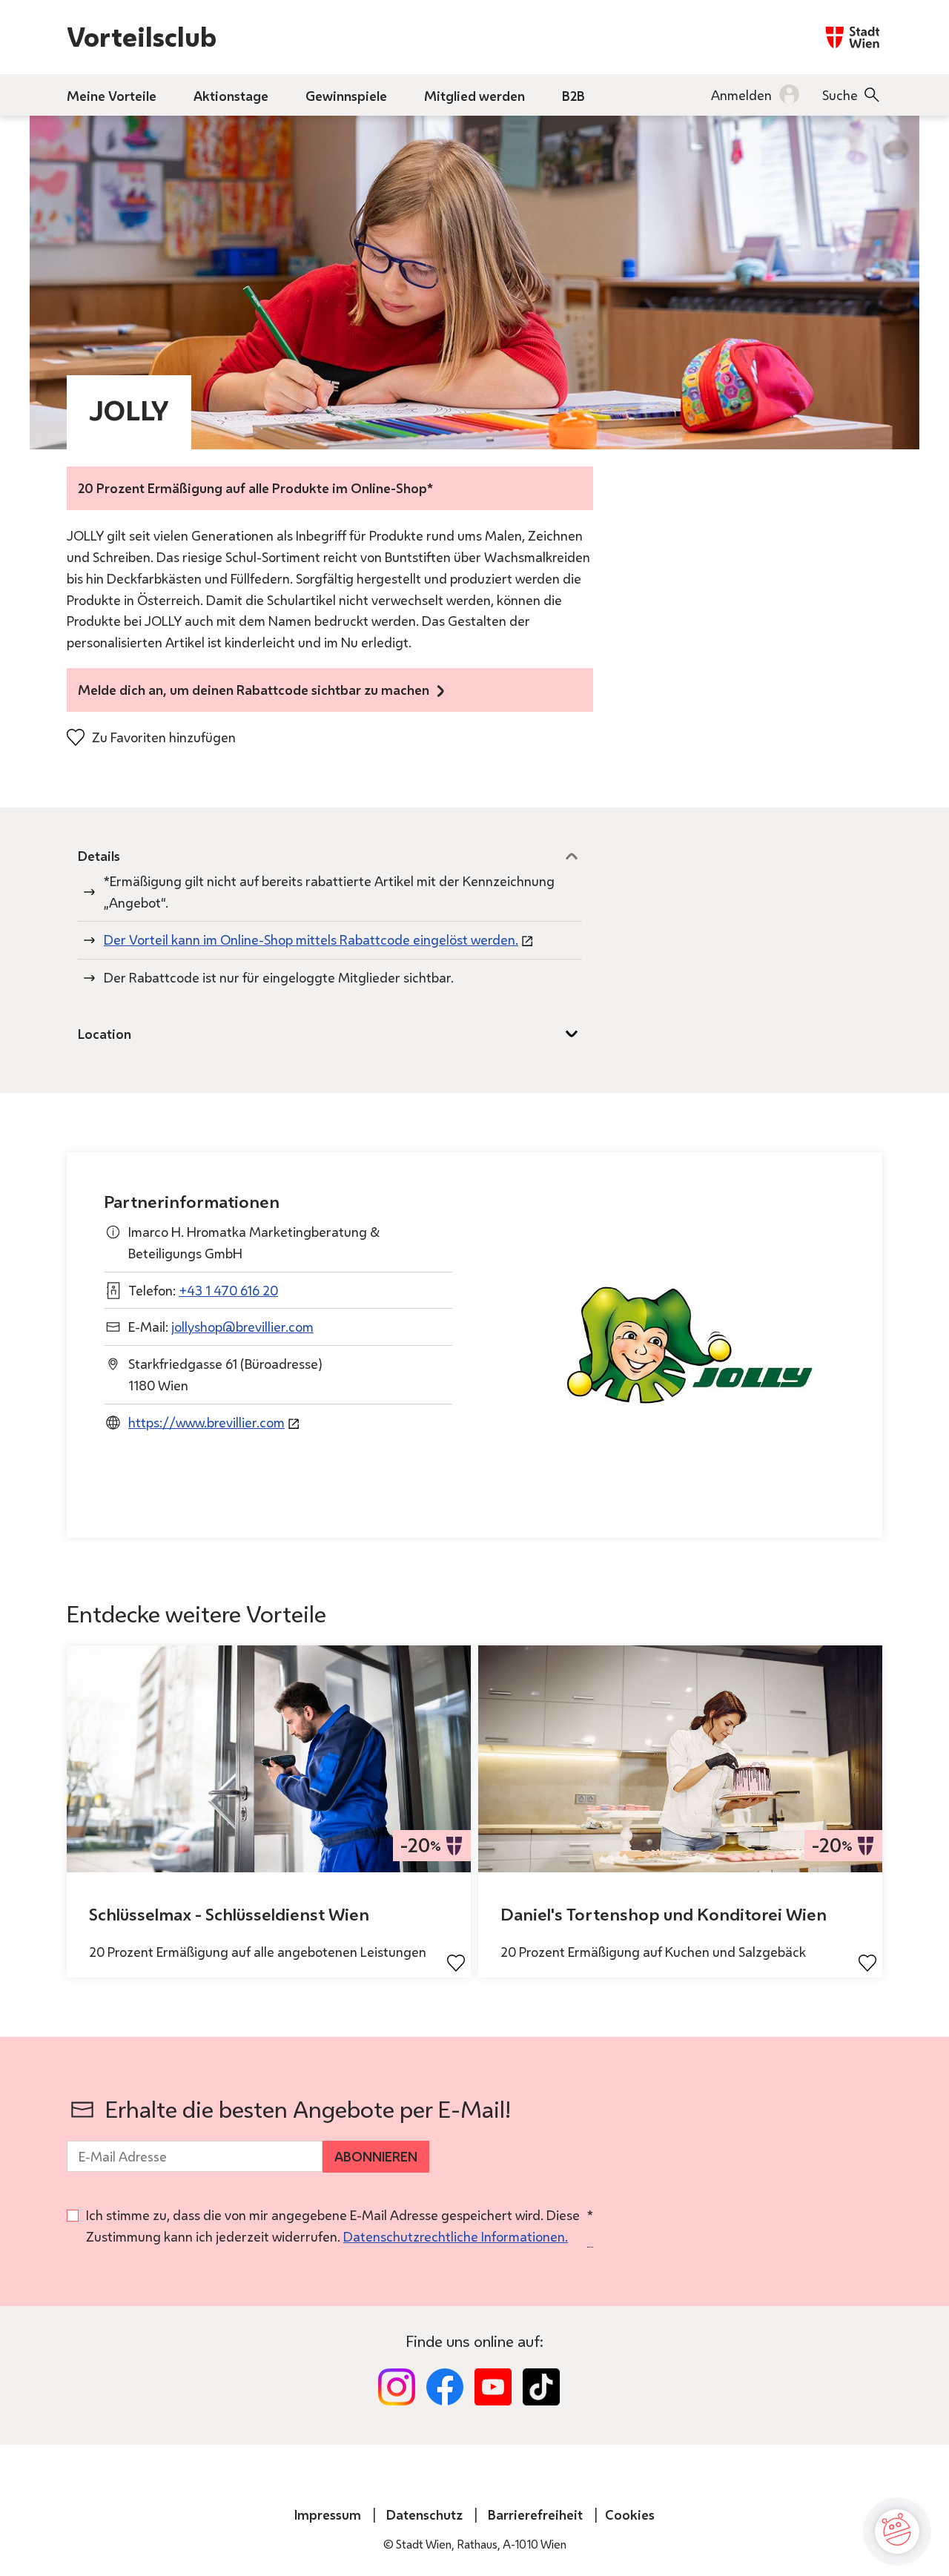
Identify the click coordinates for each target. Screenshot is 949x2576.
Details (99, 856)
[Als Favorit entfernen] (456, 1963)
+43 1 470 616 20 (228, 1290)
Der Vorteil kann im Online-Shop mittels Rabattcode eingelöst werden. (311, 939)
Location (105, 1034)
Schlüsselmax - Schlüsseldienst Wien (229, 1914)
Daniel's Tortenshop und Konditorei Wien (664, 1914)
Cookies (630, 2514)
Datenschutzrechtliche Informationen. (456, 2236)
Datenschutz (424, 2514)
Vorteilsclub (142, 37)
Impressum (328, 2514)
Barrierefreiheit (535, 2514)
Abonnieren (376, 2156)
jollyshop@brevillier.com (242, 1327)
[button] (897, 2532)
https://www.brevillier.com (206, 1422)
